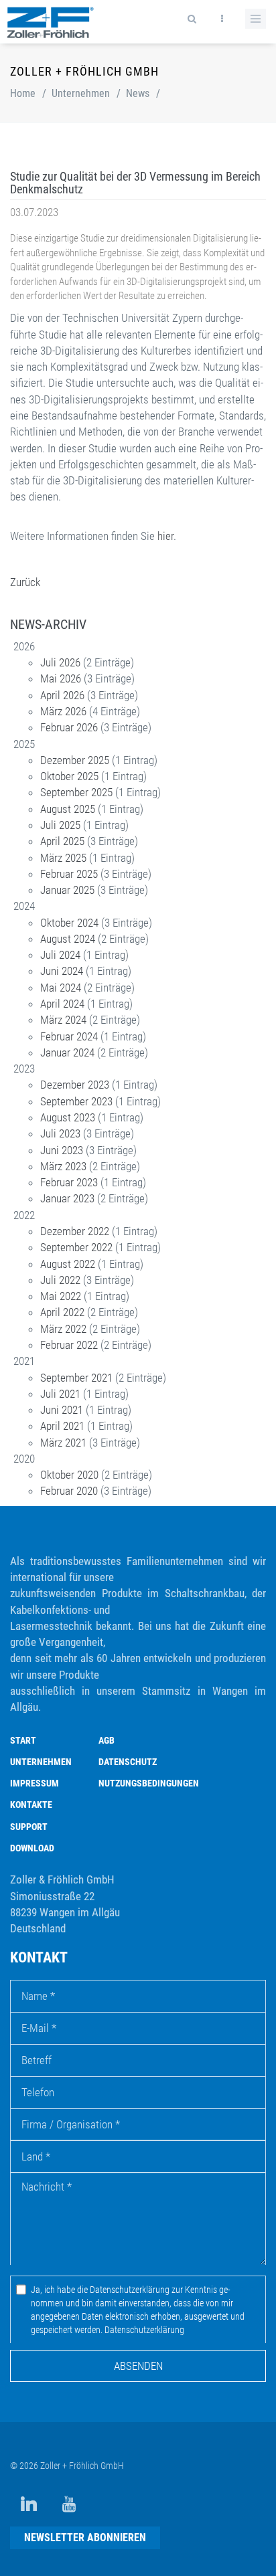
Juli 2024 (60, 955)
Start (23, 1740)
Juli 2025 (60, 825)
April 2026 (62, 695)
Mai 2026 (61, 678)
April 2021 (62, 1426)
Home (23, 93)
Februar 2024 (69, 1036)
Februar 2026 (69, 727)
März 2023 (63, 1166)
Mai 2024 (61, 988)
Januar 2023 (67, 1198)
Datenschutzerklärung (144, 2330)
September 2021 (76, 1378)
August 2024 (68, 939)
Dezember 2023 (75, 1085)
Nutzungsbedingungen (149, 1783)
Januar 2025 (67, 890)
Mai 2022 (61, 1296)
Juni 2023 (62, 1150)
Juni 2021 (62, 1410)
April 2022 (62, 1312)
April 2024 (62, 1004)
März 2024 (63, 1020)
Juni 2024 (62, 971)
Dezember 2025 (75, 760)
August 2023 (68, 1117)
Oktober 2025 (69, 776)
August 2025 (68, 809)
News (138, 93)
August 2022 (68, 1264)
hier (165, 536)
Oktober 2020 (69, 1475)
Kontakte (31, 1805)
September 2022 (76, 1247)
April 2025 (62, 841)
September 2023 (76, 1101)
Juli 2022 (60, 1280)
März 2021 (63, 1443)
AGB (107, 1740)
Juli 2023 (60, 1133)
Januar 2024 (67, 1052)
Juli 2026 (60, 662)
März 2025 (63, 858)
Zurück (25, 582)
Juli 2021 (60, 1394)
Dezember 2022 (75, 1231)
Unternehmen (81, 93)
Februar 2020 (69, 1491)
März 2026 (63, 711)
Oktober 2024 (69, 923)
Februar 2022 (69, 1345)
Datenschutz (128, 1762)
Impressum (34, 1783)
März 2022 (63, 1329)
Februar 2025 (69, 874)
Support (29, 1827)
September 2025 (76, 792)
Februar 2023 (69, 1182)
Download (32, 1848)
